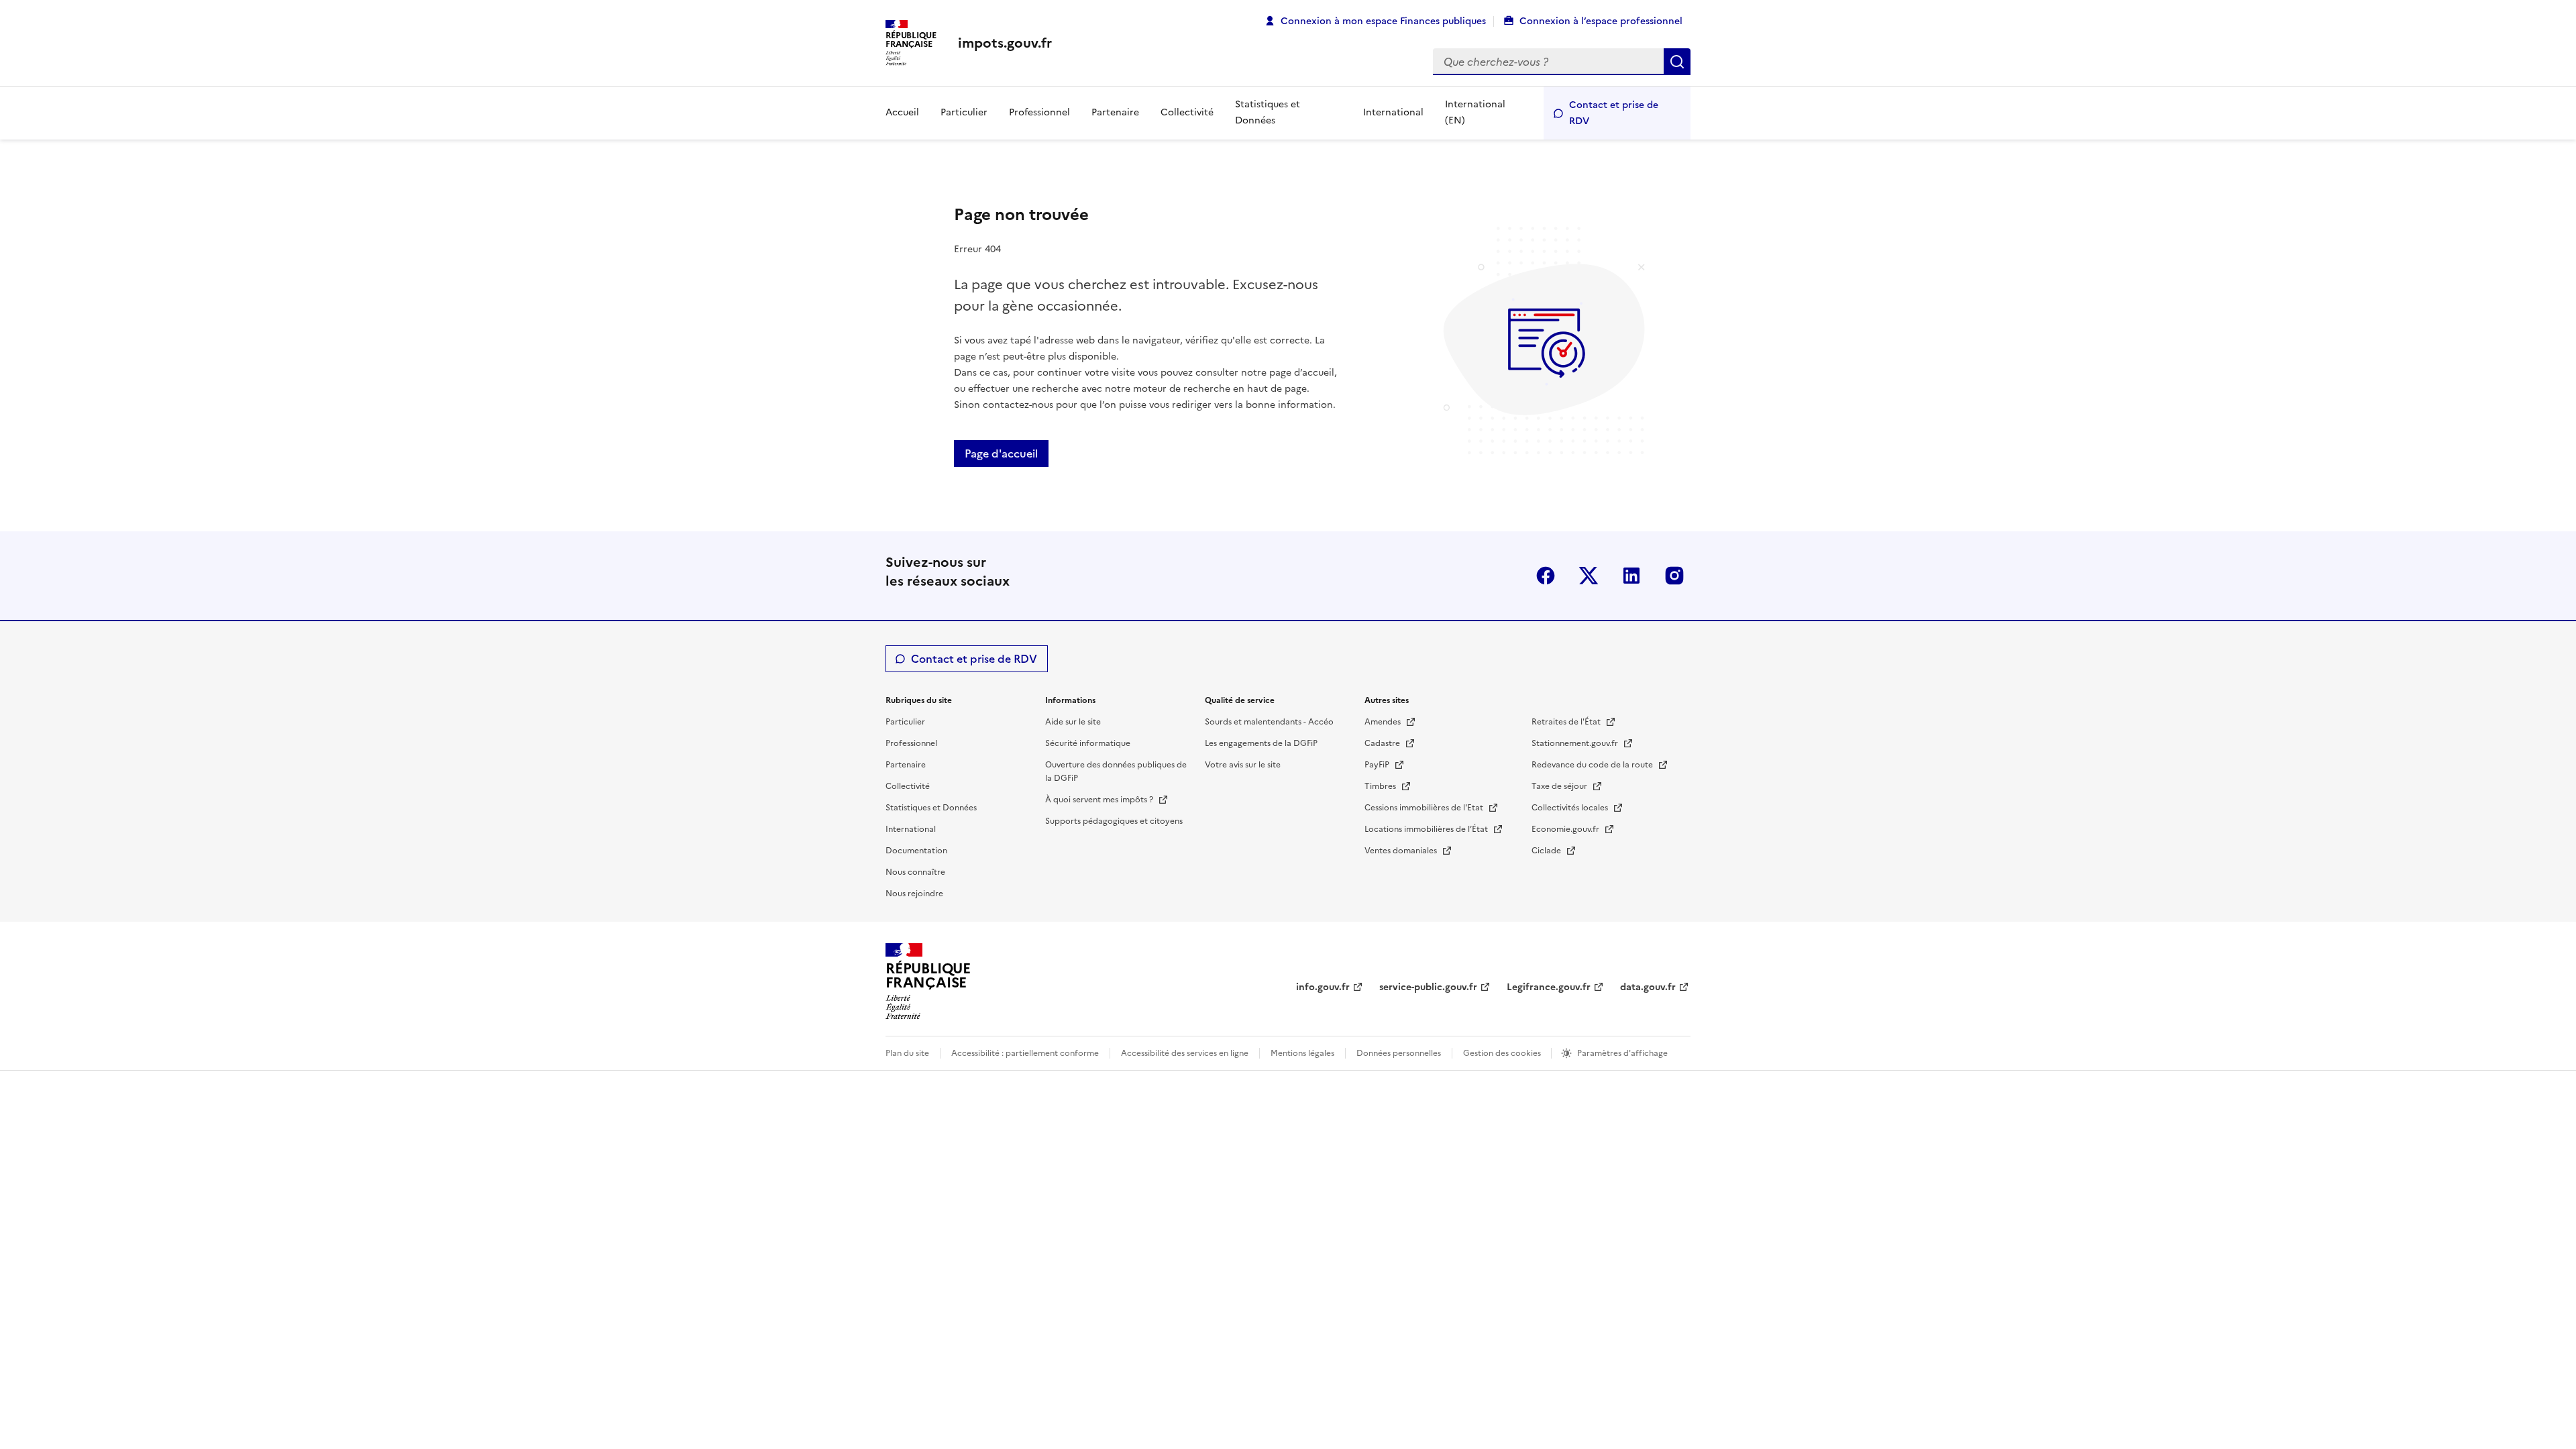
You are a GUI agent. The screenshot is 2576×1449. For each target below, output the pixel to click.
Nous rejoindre (914, 894)
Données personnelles (1399, 1053)
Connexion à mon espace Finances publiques (1383, 21)
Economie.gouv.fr (1566, 829)
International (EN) (1475, 112)
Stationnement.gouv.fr (1576, 743)
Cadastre (1383, 743)
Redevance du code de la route (1593, 765)
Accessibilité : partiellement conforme (1025, 1053)
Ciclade (1547, 851)
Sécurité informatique (1088, 743)
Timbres (1381, 786)
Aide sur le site (1073, 722)
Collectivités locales (1571, 808)
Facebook (1546, 576)
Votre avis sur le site (1243, 765)
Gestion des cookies (1503, 1053)
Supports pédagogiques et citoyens (1114, 821)
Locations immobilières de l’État (1427, 829)
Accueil (902, 112)
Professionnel (1039, 112)
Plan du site (907, 1053)
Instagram (1674, 576)
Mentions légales (1302, 1053)
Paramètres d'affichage (1622, 1053)
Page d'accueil (1001, 453)
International (1393, 112)
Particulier (964, 112)
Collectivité (1187, 112)
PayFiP (1378, 765)
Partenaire (1115, 112)
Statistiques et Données (1268, 112)
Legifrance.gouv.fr (1549, 987)
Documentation (916, 851)
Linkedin (1631, 576)
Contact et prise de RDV (1614, 113)
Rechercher (1677, 62)
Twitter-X (1589, 576)
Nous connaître (915, 872)
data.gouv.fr (1648, 987)
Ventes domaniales (1402, 851)
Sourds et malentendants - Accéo (1269, 722)
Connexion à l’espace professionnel (1601, 21)
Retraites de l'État (1567, 722)
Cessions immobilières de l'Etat (1425, 808)
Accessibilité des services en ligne (1185, 1053)
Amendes (1384, 722)
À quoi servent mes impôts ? (1100, 800)
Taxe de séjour (1560, 786)
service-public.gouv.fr (1428, 987)
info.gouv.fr (1323, 987)
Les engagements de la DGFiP (1261, 743)
